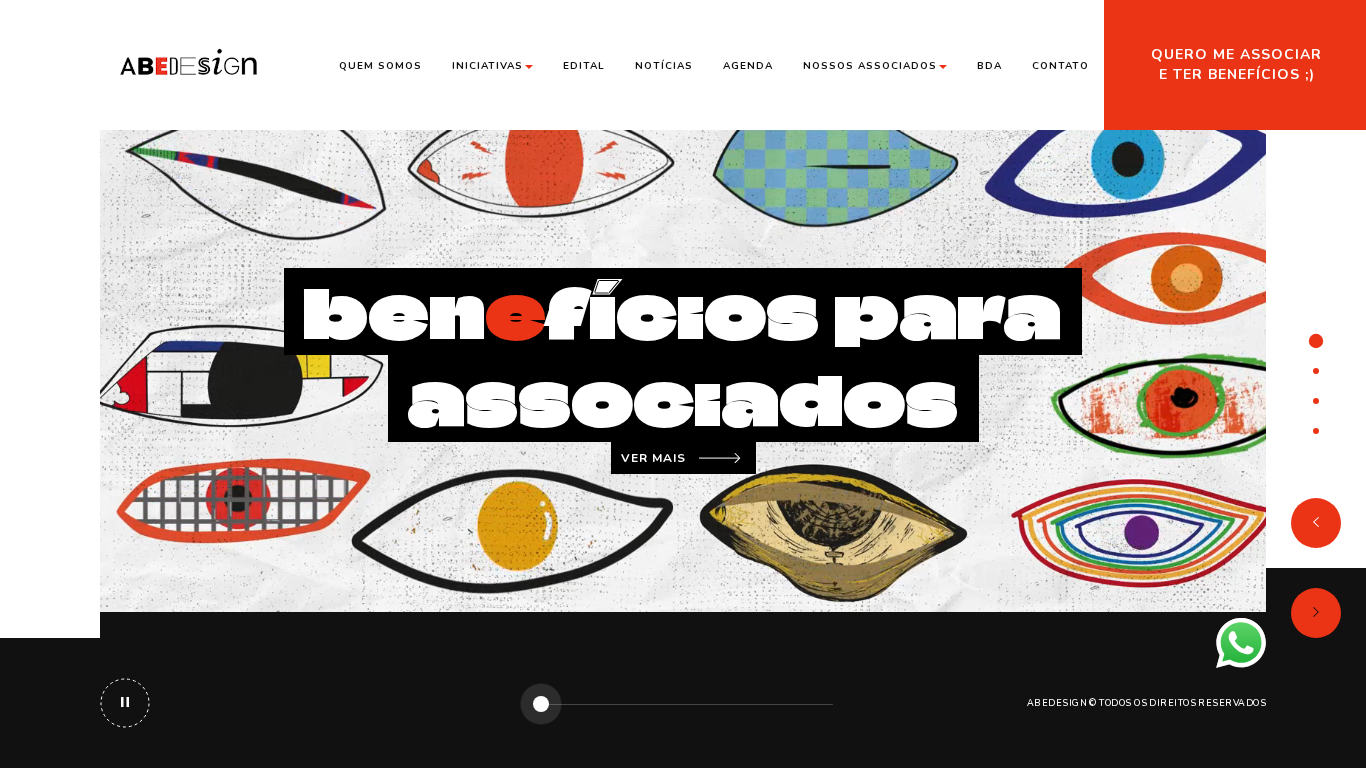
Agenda (748, 66)
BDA (989, 66)
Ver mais (653, 458)
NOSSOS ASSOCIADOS (870, 66)
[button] (1316, 523)
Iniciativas (487, 66)
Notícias (664, 66)
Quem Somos (380, 66)
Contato (1060, 66)
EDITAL (584, 66)
